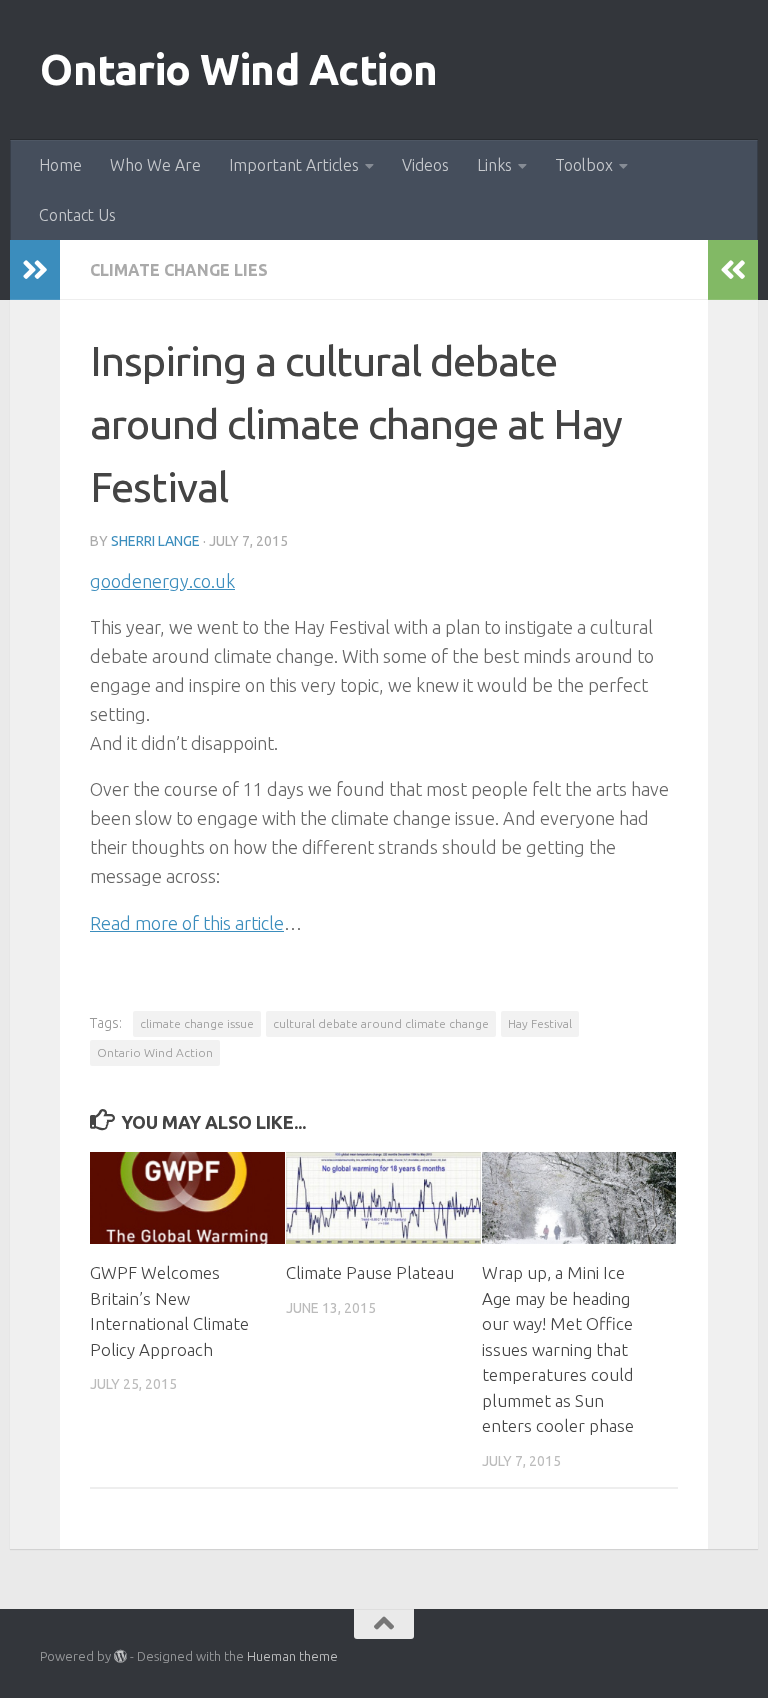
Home (60, 165)
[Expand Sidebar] (35, 270)
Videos (425, 165)
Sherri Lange (155, 541)
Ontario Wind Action (239, 69)
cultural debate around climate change (381, 1023)
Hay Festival (540, 1023)
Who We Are (155, 165)
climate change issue (197, 1023)
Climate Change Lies (179, 270)
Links (494, 165)
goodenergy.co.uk (162, 581)
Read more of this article (187, 923)
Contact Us (77, 215)
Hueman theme (292, 1656)
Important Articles (294, 165)
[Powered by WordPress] (120, 1656)
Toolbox (584, 165)
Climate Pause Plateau (370, 1272)
